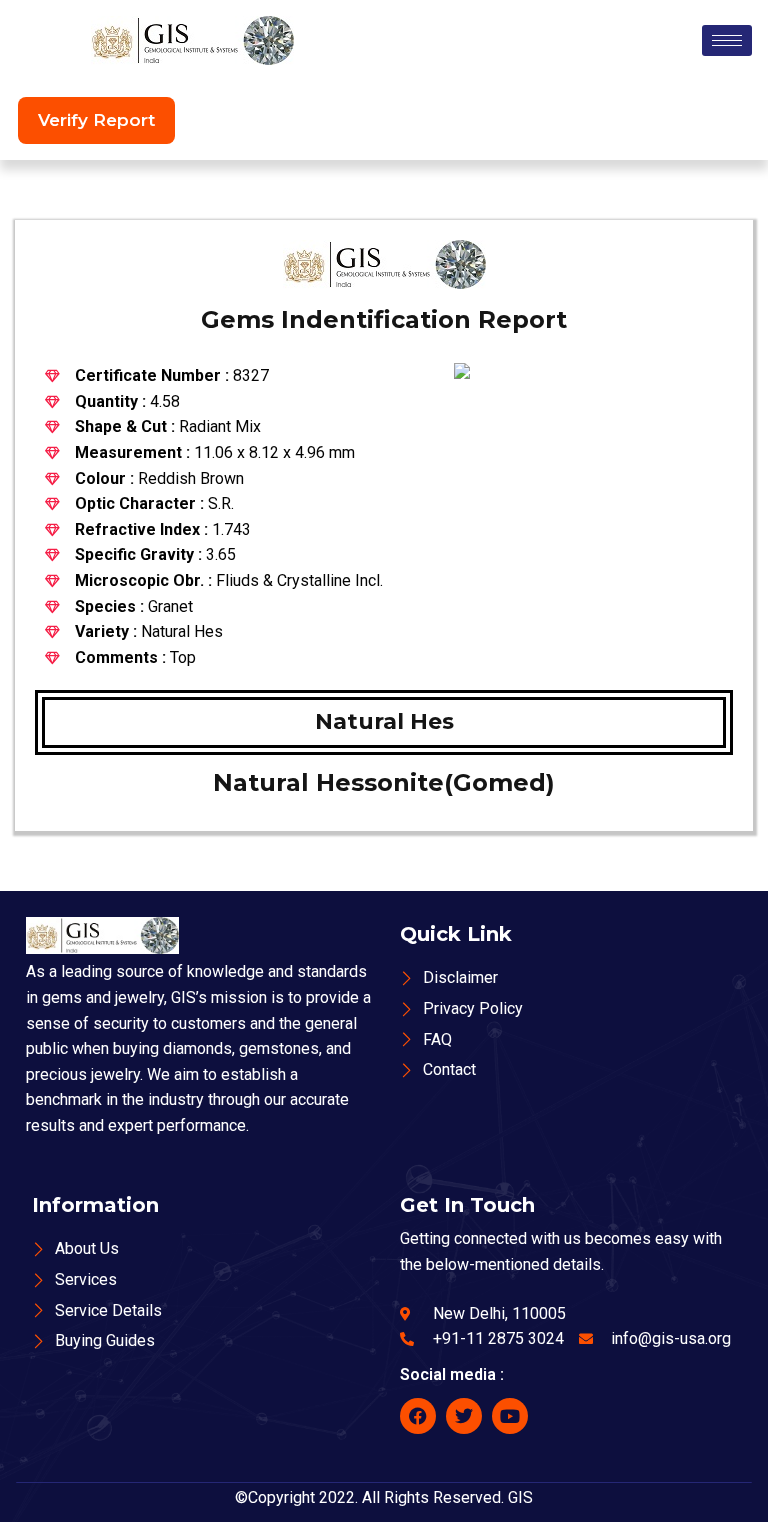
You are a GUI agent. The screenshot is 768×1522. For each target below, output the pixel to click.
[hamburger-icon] (727, 40)
